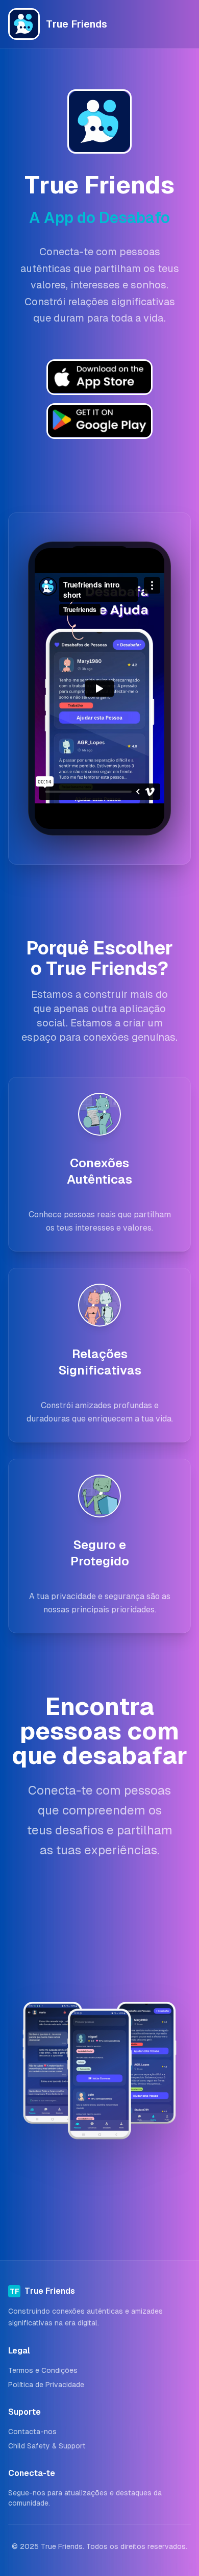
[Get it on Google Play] (99, 377)
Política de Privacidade (46, 2385)
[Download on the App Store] (99, 421)
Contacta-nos (32, 2432)
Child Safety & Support (47, 2446)
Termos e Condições (43, 2370)
